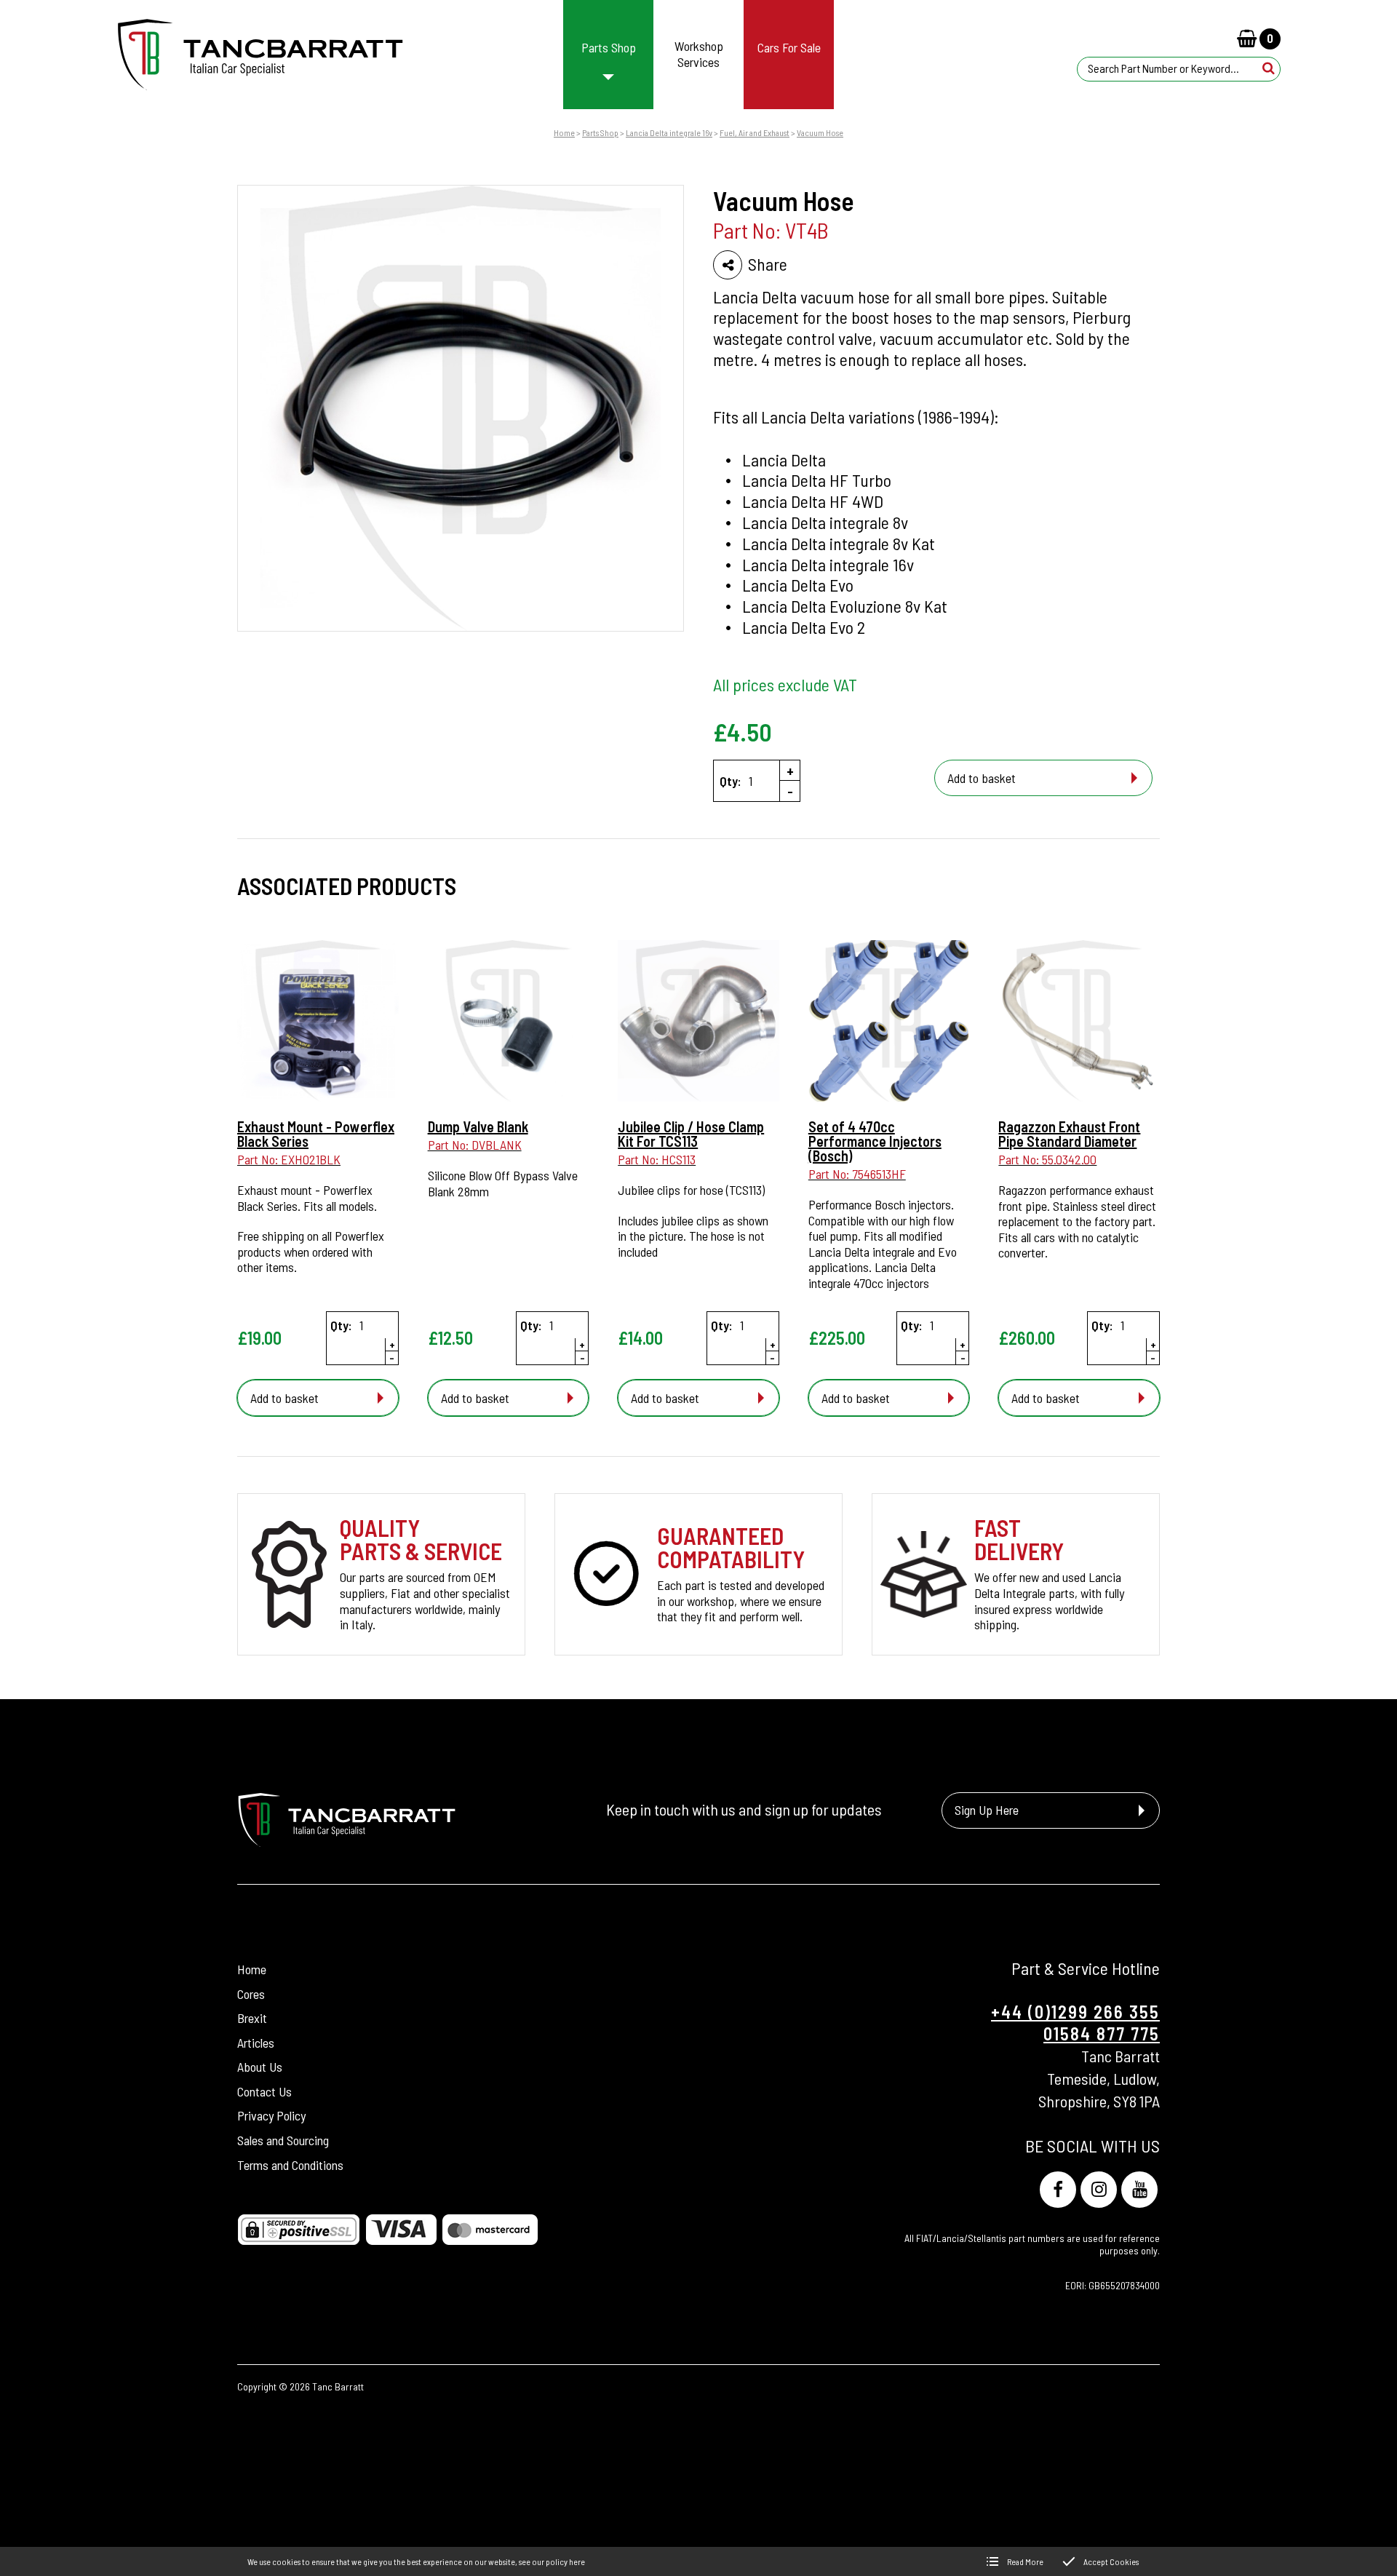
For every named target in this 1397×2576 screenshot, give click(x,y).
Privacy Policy (271, 2115)
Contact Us (264, 2091)
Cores (251, 1994)
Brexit (252, 2018)
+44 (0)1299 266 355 (1075, 2012)
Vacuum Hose (820, 132)
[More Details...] (318, 1022)
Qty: (731, 781)
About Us (260, 2067)
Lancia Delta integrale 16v (669, 132)
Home (564, 132)
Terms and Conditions (290, 2165)
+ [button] (790, 771)
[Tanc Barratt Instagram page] (1099, 2190)
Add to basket (982, 778)
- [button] (790, 791)
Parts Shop (600, 132)
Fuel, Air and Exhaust (755, 132)
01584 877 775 (1102, 2034)
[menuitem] (609, 55)
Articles (256, 2043)
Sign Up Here (987, 1810)
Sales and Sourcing (283, 2140)
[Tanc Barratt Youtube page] (1139, 2190)
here (577, 2561)
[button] (1269, 68)
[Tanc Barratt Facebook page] (1058, 2190)
